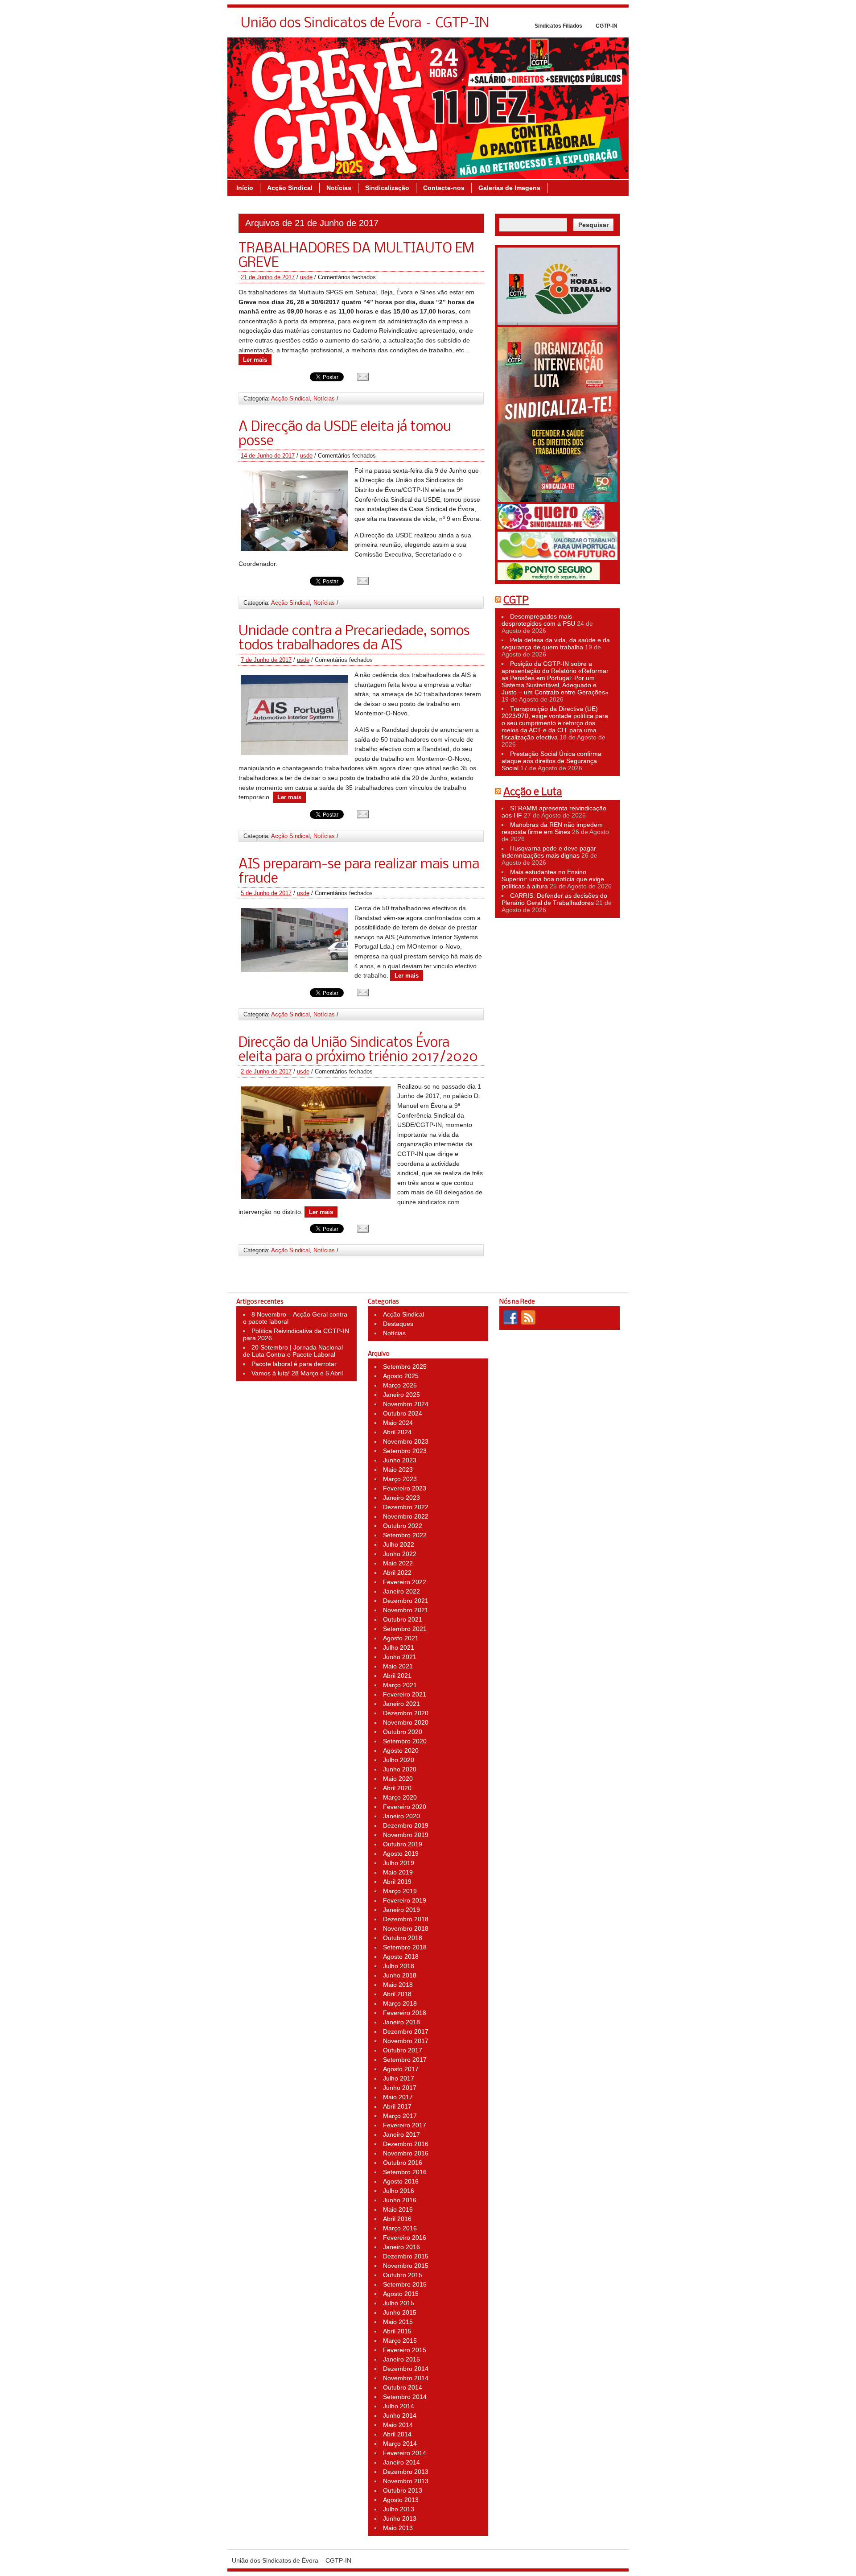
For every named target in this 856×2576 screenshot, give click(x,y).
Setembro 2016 (405, 2172)
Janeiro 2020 (401, 1816)
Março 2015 (400, 2341)
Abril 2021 (397, 1676)
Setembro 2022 (405, 1535)
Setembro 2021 (405, 1629)
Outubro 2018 (403, 1938)
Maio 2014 (398, 2425)
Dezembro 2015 (406, 2256)
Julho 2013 (399, 2509)
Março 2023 (400, 1479)
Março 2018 (400, 2003)
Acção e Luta (533, 793)
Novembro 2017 (406, 2041)
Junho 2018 (400, 1975)
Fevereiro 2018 (405, 2013)
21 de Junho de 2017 (268, 277)
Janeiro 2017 (401, 2134)
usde (306, 277)
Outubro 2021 (403, 1619)
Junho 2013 (400, 2518)
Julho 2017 (399, 2078)
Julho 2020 (399, 1760)
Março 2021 (400, 1685)
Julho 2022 (399, 1544)
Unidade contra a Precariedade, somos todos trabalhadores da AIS (354, 639)
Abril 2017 (397, 2106)
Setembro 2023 (405, 1451)
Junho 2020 (400, 1769)
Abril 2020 (397, 1788)
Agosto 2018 (401, 1957)
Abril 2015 (397, 2331)
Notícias (339, 188)
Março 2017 (400, 2116)
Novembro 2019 (406, 1835)
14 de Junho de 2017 (268, 456)
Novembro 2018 (406, 1928)
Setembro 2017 (405, 2060)
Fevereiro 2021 (405, 1694)
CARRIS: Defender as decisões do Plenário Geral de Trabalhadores (554, 899)
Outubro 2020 (403, 1732)
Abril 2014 (397, 2434)
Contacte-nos (444, 188)
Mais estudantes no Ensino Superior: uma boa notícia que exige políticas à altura (553, 879)
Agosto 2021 (401, 1638)
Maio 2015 (398, 2322)
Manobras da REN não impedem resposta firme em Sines (552, 828)
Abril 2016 (397, 2219)
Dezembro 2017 (406, 2031)
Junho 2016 (400, 2200)
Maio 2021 (398, 1666)
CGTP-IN (607, 26)
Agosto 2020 (401, 1750)
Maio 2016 (398, 2209)
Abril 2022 (397, 1573)
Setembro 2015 (405, 2284)
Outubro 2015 (403, 2275)
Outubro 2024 (403, 1413)
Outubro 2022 (403, 1526)
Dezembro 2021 (406, 1601)
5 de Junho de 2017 (266, 893)
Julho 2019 (399, 1863)
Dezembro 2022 (406, 1507)
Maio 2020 (398, 1779)
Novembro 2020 (406, 1722)
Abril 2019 (397, 1882)
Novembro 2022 (406, 1516)
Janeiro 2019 (401, 1910)
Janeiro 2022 (401, 1591)
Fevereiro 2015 (405, 2350)
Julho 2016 (399, 2191)
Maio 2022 (398, 1563)
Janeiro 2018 (401, 2022)
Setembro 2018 (405, 1947)
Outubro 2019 (403, 1844)
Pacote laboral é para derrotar (294, 1364)
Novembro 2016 (406, 2153)
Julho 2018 (399, 1966)
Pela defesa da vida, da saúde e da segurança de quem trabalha (556, 644)
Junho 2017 (400, 2088)
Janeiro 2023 (401, 1498)
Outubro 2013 (403, 2490)
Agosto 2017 (401, 2069)
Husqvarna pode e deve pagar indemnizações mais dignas (549, 852)
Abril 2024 (397, 1432)
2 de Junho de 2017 (266, 1071)
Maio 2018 (398, 1985)
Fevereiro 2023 (405, 1488)
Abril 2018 (397, 1994)
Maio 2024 (398, 1423)
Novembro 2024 (406, 1404)
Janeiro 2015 (401, 2359)
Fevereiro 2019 (405, 1900)
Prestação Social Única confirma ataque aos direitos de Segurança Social (551, 761)
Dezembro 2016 (406, 2144)
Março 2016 (400, 2228)
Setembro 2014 (405, 2397)
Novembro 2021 (406, 1610)
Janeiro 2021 (401, 1704)
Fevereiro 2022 (405, 1582)
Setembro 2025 (405, 1366)
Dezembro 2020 (406, 1713)
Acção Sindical (290, 188)
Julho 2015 (399, 2303)
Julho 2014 (399, 2406)
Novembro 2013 (406, 2481)
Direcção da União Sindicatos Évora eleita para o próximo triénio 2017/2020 (358, 1050)
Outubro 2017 (403, 2050)
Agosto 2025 (401, 1376)
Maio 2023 (398, 1470)
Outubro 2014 (403, 2387)
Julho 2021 (399, 1647)
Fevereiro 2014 (405, 2453)
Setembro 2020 (405, 1741)
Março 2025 (400, 1385)
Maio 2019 (398, 1872)
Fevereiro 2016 (405, 2237)
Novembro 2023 (406, 1441)
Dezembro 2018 (406, 1919)
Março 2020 (400, 1797)
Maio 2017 (398, 2097)
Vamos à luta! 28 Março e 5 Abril (297, 1373)
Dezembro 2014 (406, 2369)
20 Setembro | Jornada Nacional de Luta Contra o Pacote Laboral (293, 1351)
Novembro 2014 (406, 2378)
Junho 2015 (400, 2312)
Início (245, 188)
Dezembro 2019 (406, 1825)
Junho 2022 (400, 1554)
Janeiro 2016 (401, 2247)
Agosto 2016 (401, 2181)
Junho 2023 (400, 1460)
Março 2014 (400, 2444)
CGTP (516, 601)
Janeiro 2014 (401, 2462)
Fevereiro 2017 (405, 2125)
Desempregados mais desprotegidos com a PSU (538, 620)
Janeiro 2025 (401, 1395)
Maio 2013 (398, 2528)
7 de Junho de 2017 (266, 660)
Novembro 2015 (406, 2266)
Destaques (398, 1324)
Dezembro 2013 (406, 2472)
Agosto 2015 (401, 2294)
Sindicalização (387, 188)
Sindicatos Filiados (558, 26)
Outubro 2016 (403, 2163)
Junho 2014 (400, 2415)
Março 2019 (400, 1891)
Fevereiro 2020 (405, 1807)
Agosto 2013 (401, 2500)
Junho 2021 (400, 1657)
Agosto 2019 (401, 1854)
